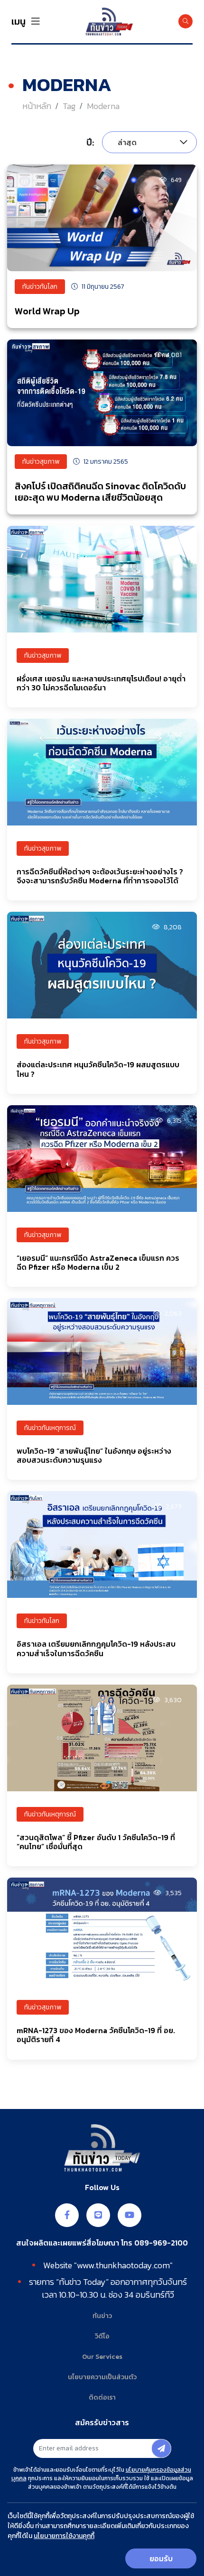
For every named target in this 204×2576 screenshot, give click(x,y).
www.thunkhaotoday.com (123, 2265)
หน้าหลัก (37, 106)
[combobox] (149, 142)
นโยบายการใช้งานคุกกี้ (64, 2536)
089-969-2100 (161, 2243)
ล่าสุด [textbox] (127, 142)
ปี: (90, 142)
